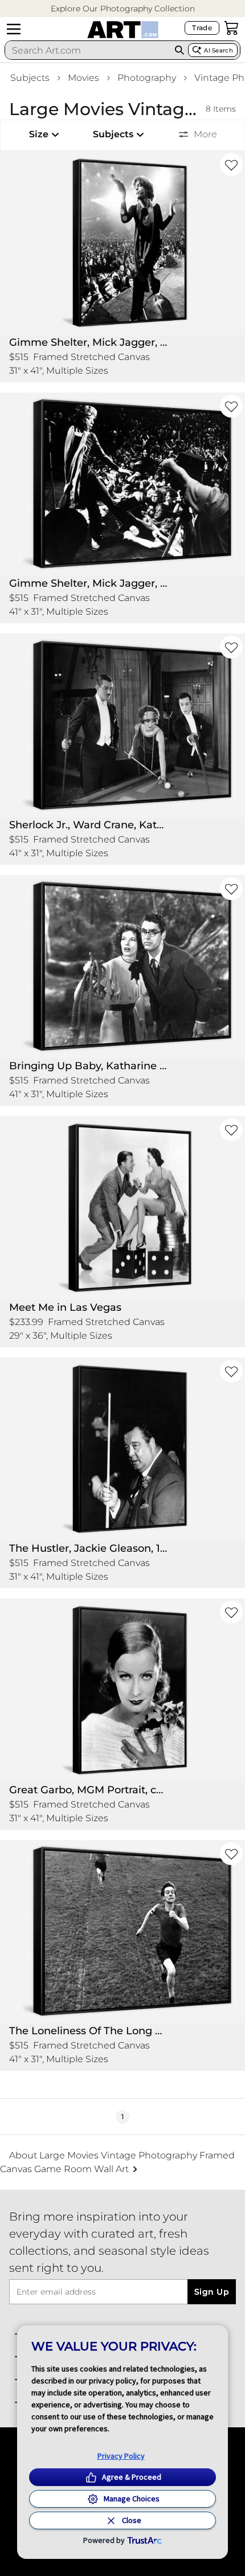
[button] (123, 9)
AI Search (219, 50)
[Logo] (123, 30)
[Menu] (14, 29)
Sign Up (212, 2292)
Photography (147, 78)
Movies (83, 78)
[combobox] (88, 50)
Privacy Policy (121, 2456)
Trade (202, 28)
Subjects (30, 78)
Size (39, 134)
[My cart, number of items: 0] (231, 28)
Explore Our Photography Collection (123, 9)
